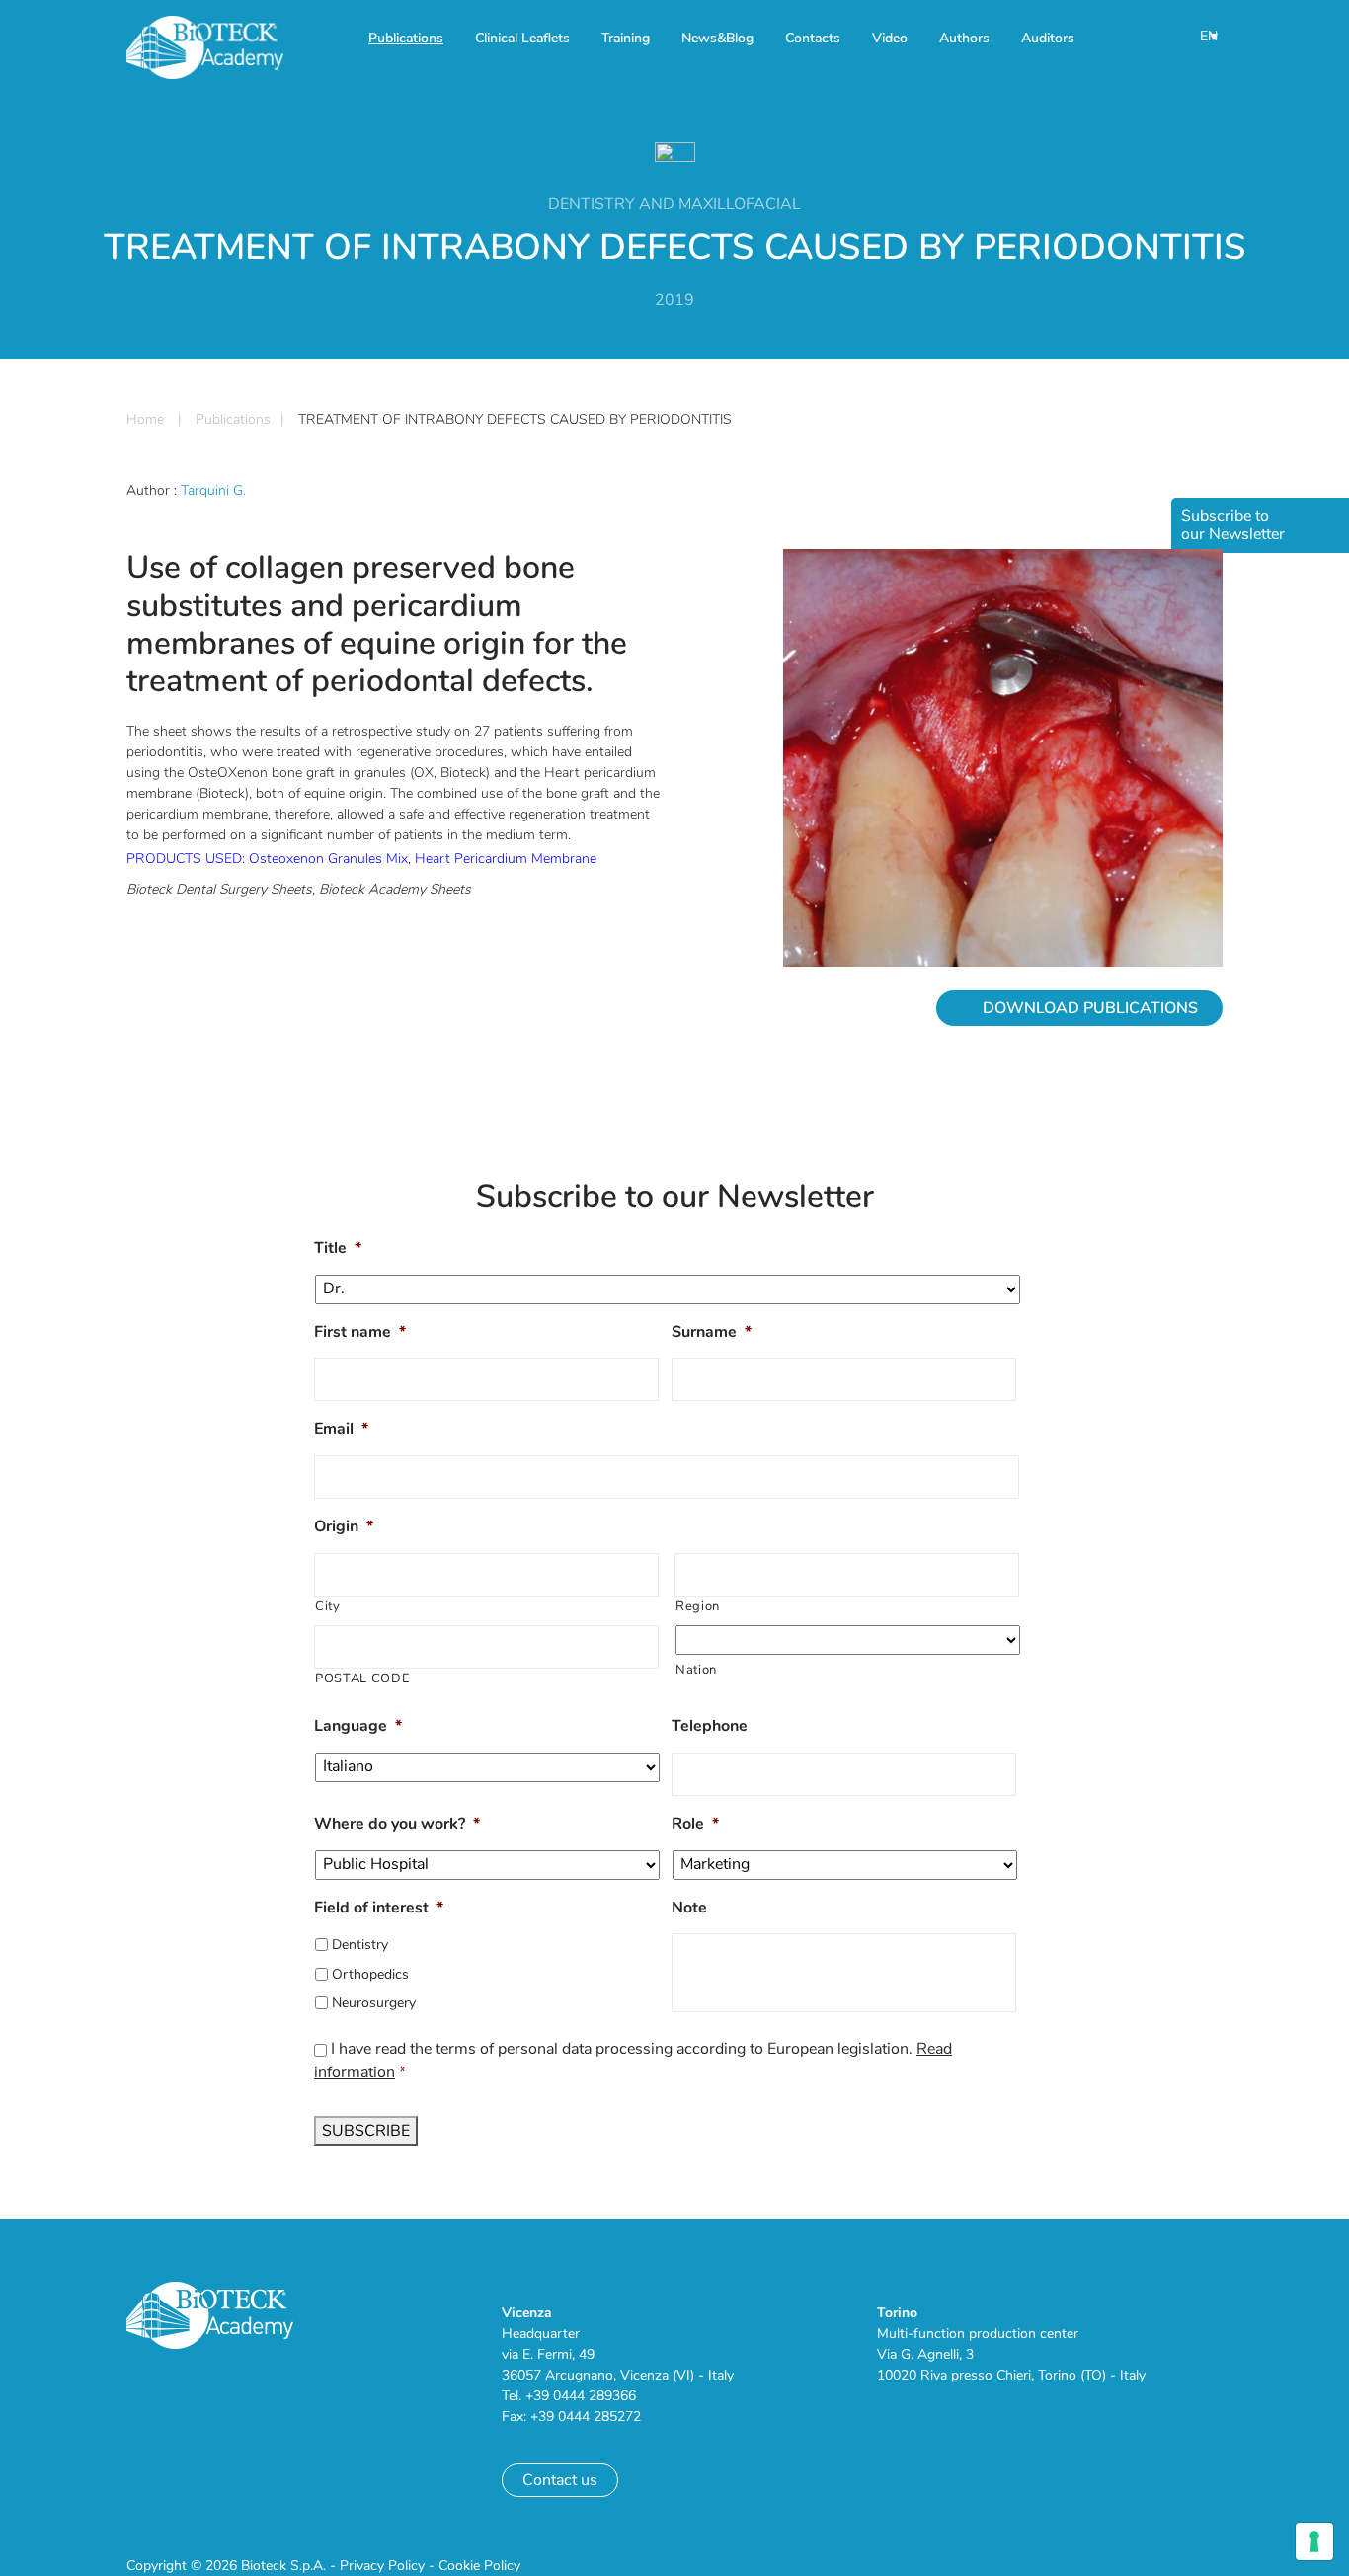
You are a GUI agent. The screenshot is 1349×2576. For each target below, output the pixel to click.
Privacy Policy (382, 2566)
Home (145, 419)
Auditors (1048, 38)
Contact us (560, 2480)
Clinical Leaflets (522, 38)
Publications (406, 38)
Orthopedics (370, 1974)
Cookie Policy (479, 2566)
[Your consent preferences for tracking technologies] (1314, 2541)
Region (698, 1606)
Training (626, 38)
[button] (1210, 36)
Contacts (813, 38)
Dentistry (360, 1945)
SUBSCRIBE (366, 2131)
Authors (964, 38)
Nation (696, 1670)
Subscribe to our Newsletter (1233, 525)
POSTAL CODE (362, 1678)
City (328, 1606)
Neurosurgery (374, 2003)
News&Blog (717, 38)
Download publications (1090, 1008)
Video (890, 38)
